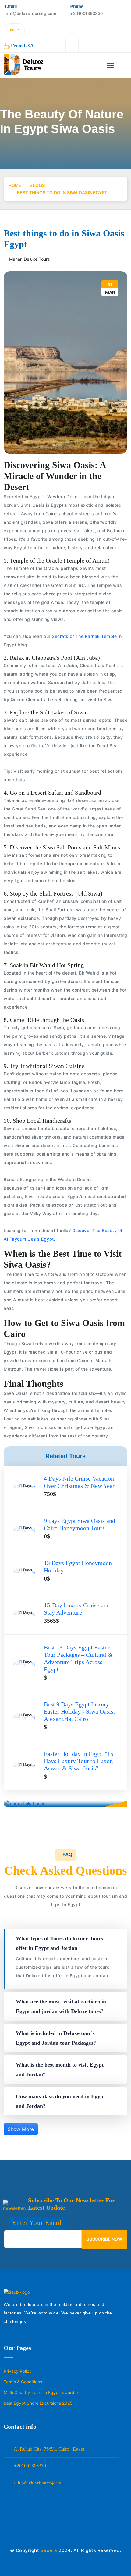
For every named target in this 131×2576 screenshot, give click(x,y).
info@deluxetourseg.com (38, 2482)
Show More (21, 2129)
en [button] (13, 30)
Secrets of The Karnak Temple (84, 636)
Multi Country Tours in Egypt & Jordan (41, 2392)
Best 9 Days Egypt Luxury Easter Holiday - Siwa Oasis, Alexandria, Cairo (79, 1711)
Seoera (49, 2550)
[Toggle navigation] (111, 68)
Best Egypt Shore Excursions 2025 (38, 2403)
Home (15, 185)
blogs (37, 185)
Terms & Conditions (23, 2382)
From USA (22, 46)
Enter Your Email (37, 2223)
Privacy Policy (18, 2371)
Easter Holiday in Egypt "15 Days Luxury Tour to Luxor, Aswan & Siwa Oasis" (79, 1761)
